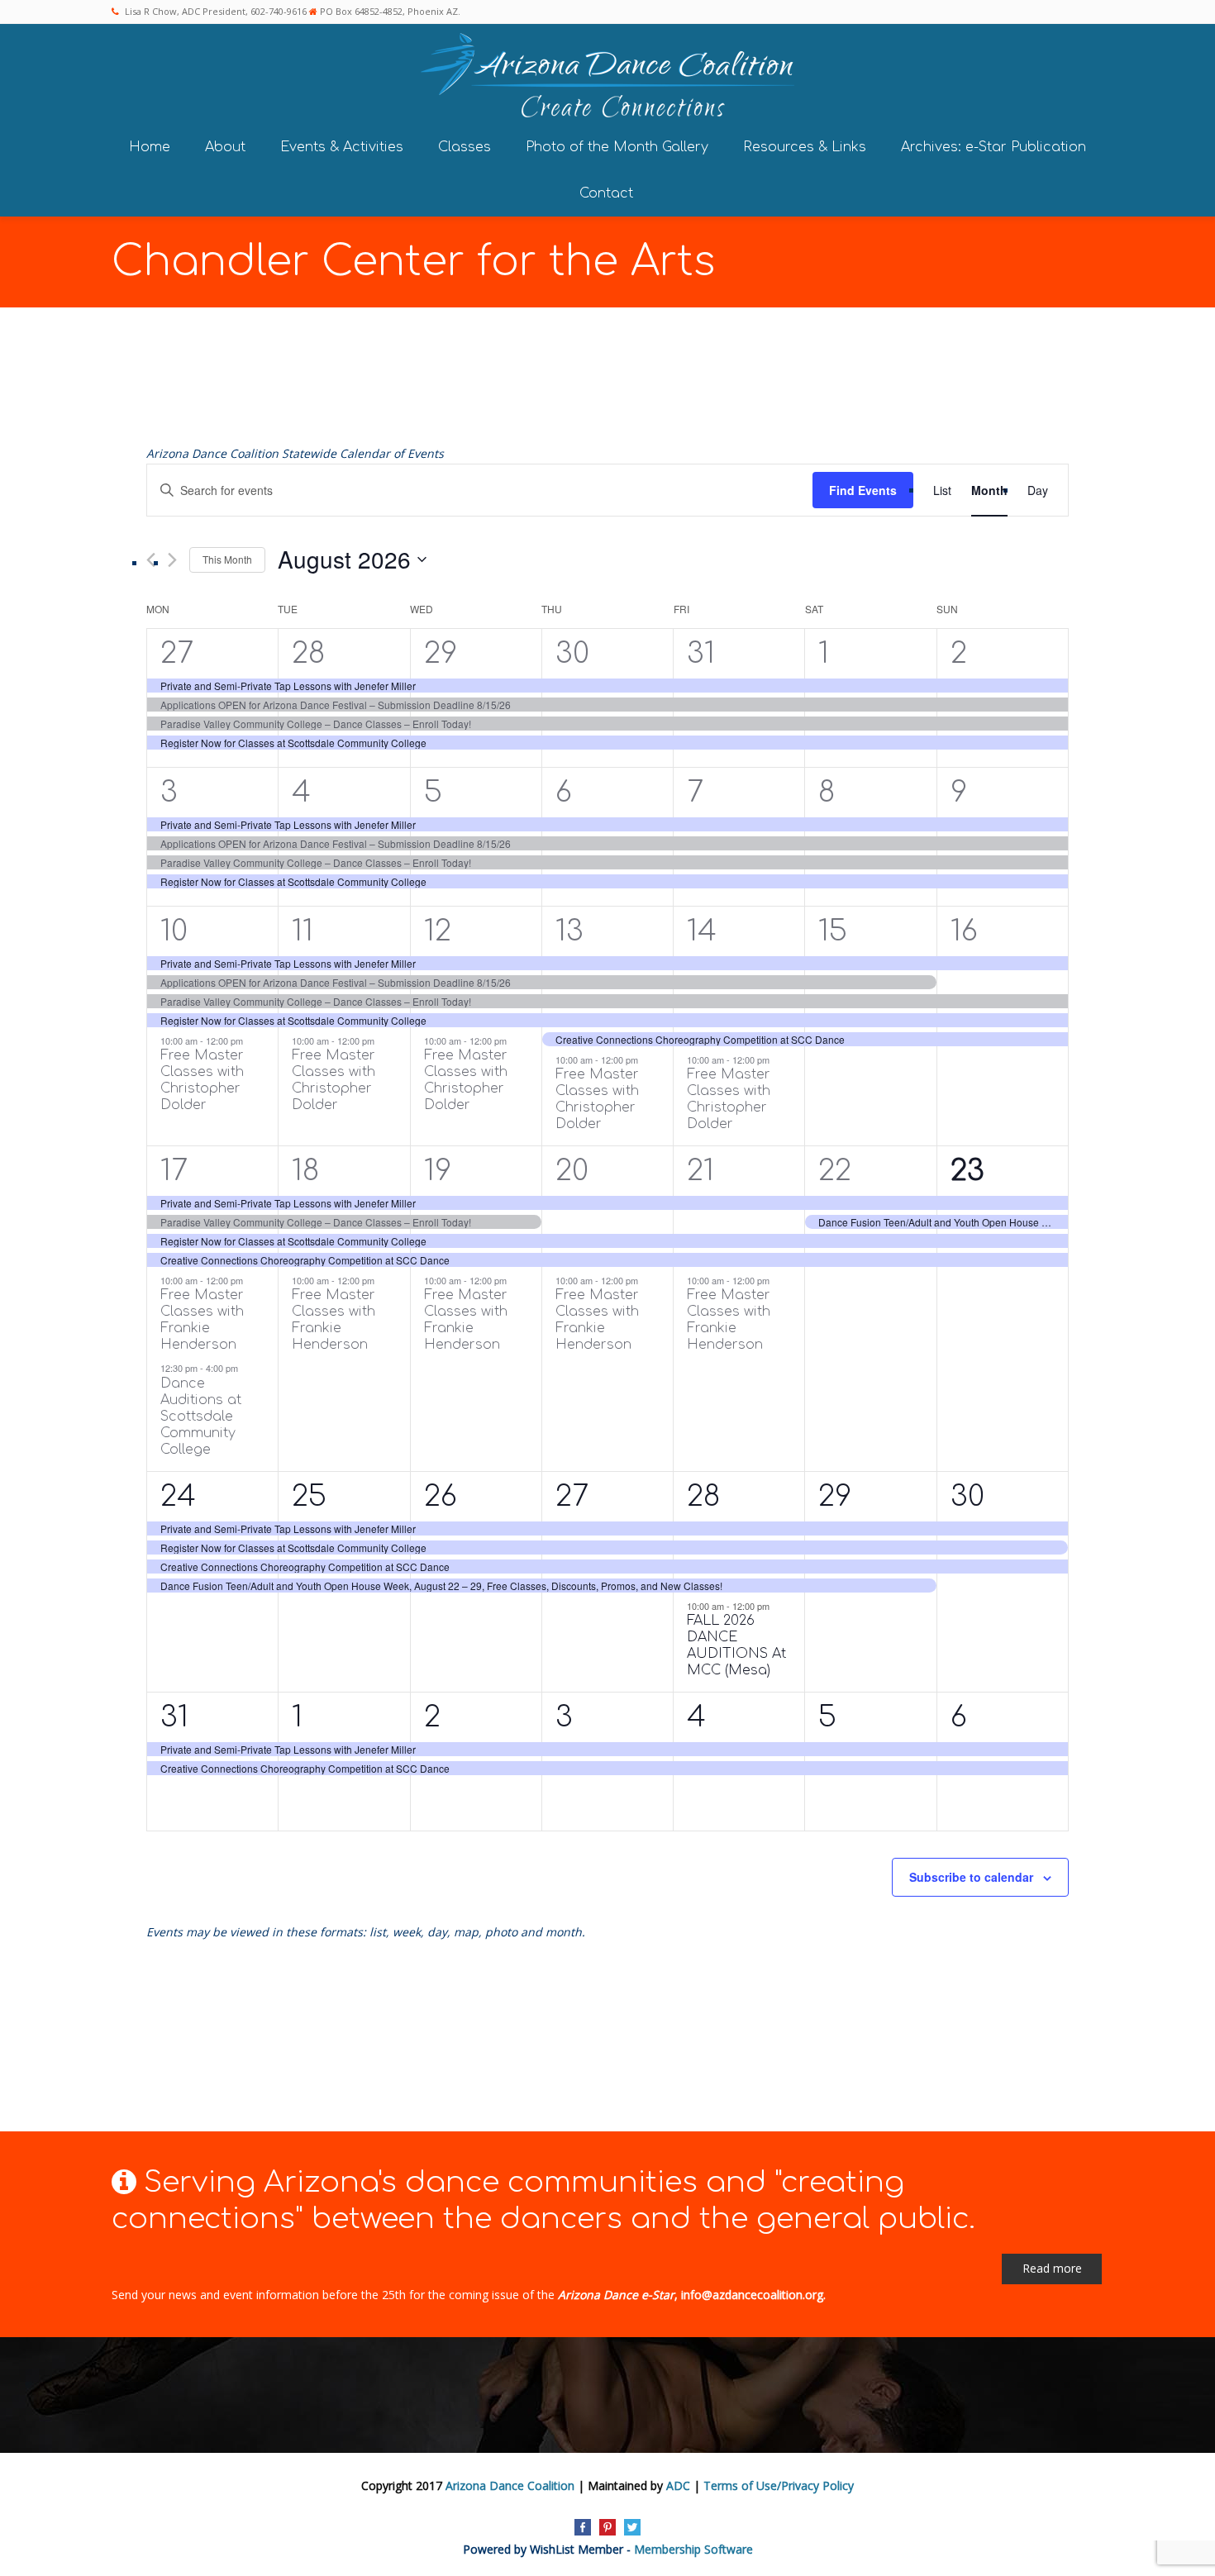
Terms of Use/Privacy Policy (779, 2486)
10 (174, 931)
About (225, 147)
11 (303, 931)
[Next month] (172, 560)
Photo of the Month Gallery (617, 147)
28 (308, 653)
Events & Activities (342, 147)
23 (967, 1171)
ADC (678, 2486)
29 (441, 653)
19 (438, 1171)
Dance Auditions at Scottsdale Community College (201, 1417)
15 (833, 931)
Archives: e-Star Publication (993, 147)
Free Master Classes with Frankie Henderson (202, 1320)
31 (701, 653)
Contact (606, 193)
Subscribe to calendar (971, 1877)
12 (438, 931)
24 (178, 1496)
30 (572, 653)
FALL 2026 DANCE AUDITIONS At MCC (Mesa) (736, 1645)
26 (441, 1496)
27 (177, 653)
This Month (227, 559)
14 (702, 931)
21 (700, 1171)
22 (835, 1171)
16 (964, 931)
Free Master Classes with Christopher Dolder (202, 1080)
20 (572, 1171)
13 (569, 931)
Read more (1052, 2268)
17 (174, 1171)
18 (305, 1171)
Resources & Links (805, 147)
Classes (465, 147)
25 (309, 1496)
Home (150, 147)
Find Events (863, 490)
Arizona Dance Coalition (510, 2486)
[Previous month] (151, 560)
